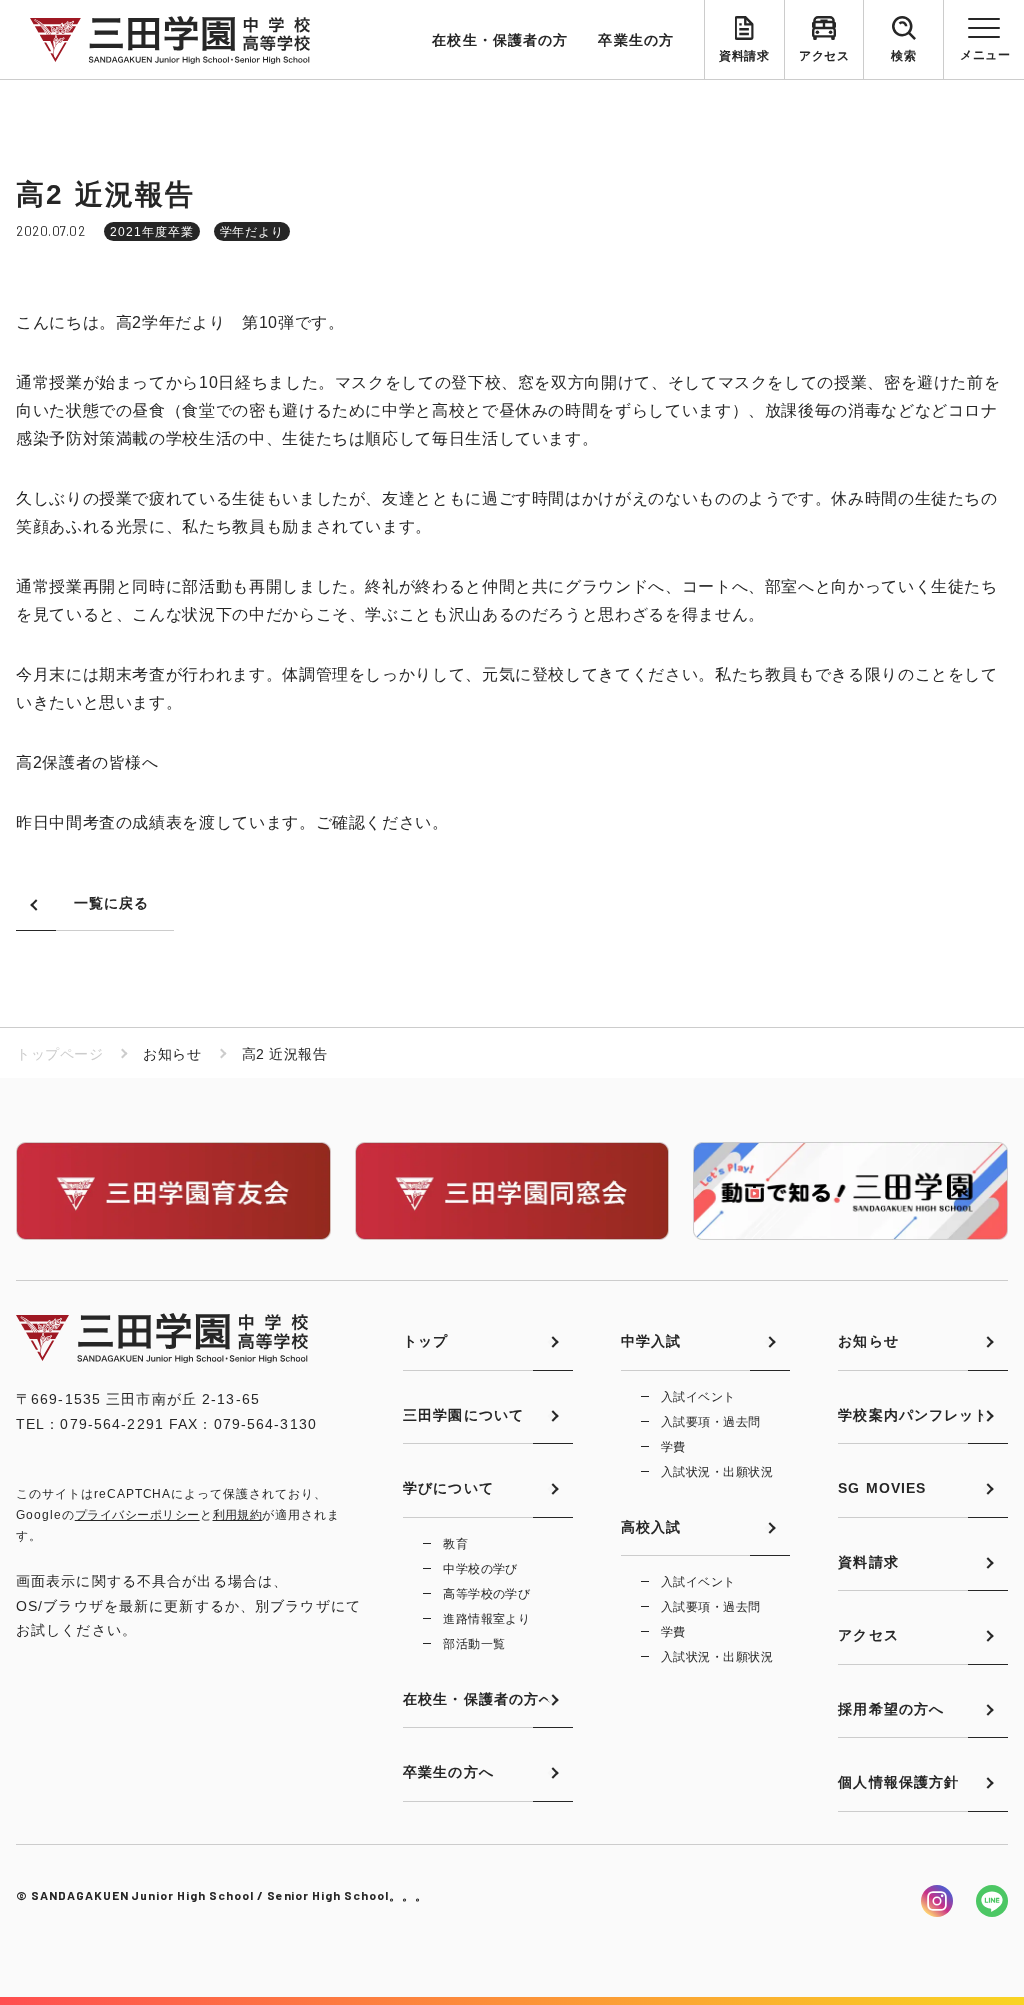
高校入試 (651, 1527)
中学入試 (651, 1341)
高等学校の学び (486, 1594)
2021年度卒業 (152, 232)
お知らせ (868, 1341)
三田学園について (463, 1415)
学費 (673, 1447)
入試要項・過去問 (711, 1422)
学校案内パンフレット (913, 1415)
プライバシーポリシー (137, 1515)
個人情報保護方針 (898, 1782)
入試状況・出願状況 (717, 1472)
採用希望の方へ (891, 1709)
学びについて (448, 1488)
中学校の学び (480, 1569)
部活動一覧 (474, 1644)
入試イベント (698, 1397)
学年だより (252, 232)
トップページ (59, 1054)
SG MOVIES (882, 1488)
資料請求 (744, 56)
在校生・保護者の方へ (478, 1699)
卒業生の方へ (448, 1772)
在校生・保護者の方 (500, 40)
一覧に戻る (112, 903)
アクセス (824, 56)
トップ (425, 1341)
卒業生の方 (636, 40)
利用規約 (238, 1515)
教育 (455, 1544)
